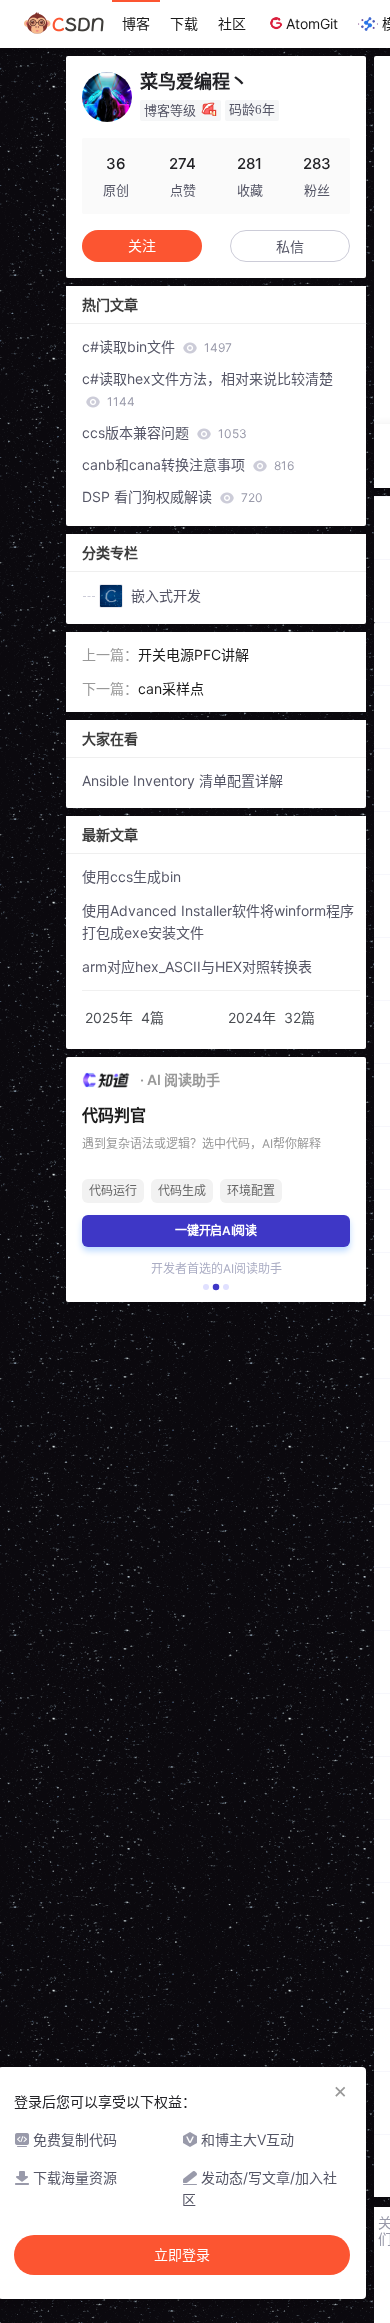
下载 (184, 23)
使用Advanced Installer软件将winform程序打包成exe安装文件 (218, 921)
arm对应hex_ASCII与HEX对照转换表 (197, 966)
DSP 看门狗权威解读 (172, 496)
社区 (232, 23)
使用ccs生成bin (131, 876)
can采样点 (171, 688)
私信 (290, 246)
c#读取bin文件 (157, 346)
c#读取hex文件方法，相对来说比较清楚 (207, 389)
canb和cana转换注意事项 (188, 464)
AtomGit (312, 23)
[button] (206, 1287)
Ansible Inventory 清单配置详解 (182, 780)
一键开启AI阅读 (216, 1230)
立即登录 (182, 2255)
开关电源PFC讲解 (193, 654)
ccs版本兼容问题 (164, 432)
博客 (136, 23)
